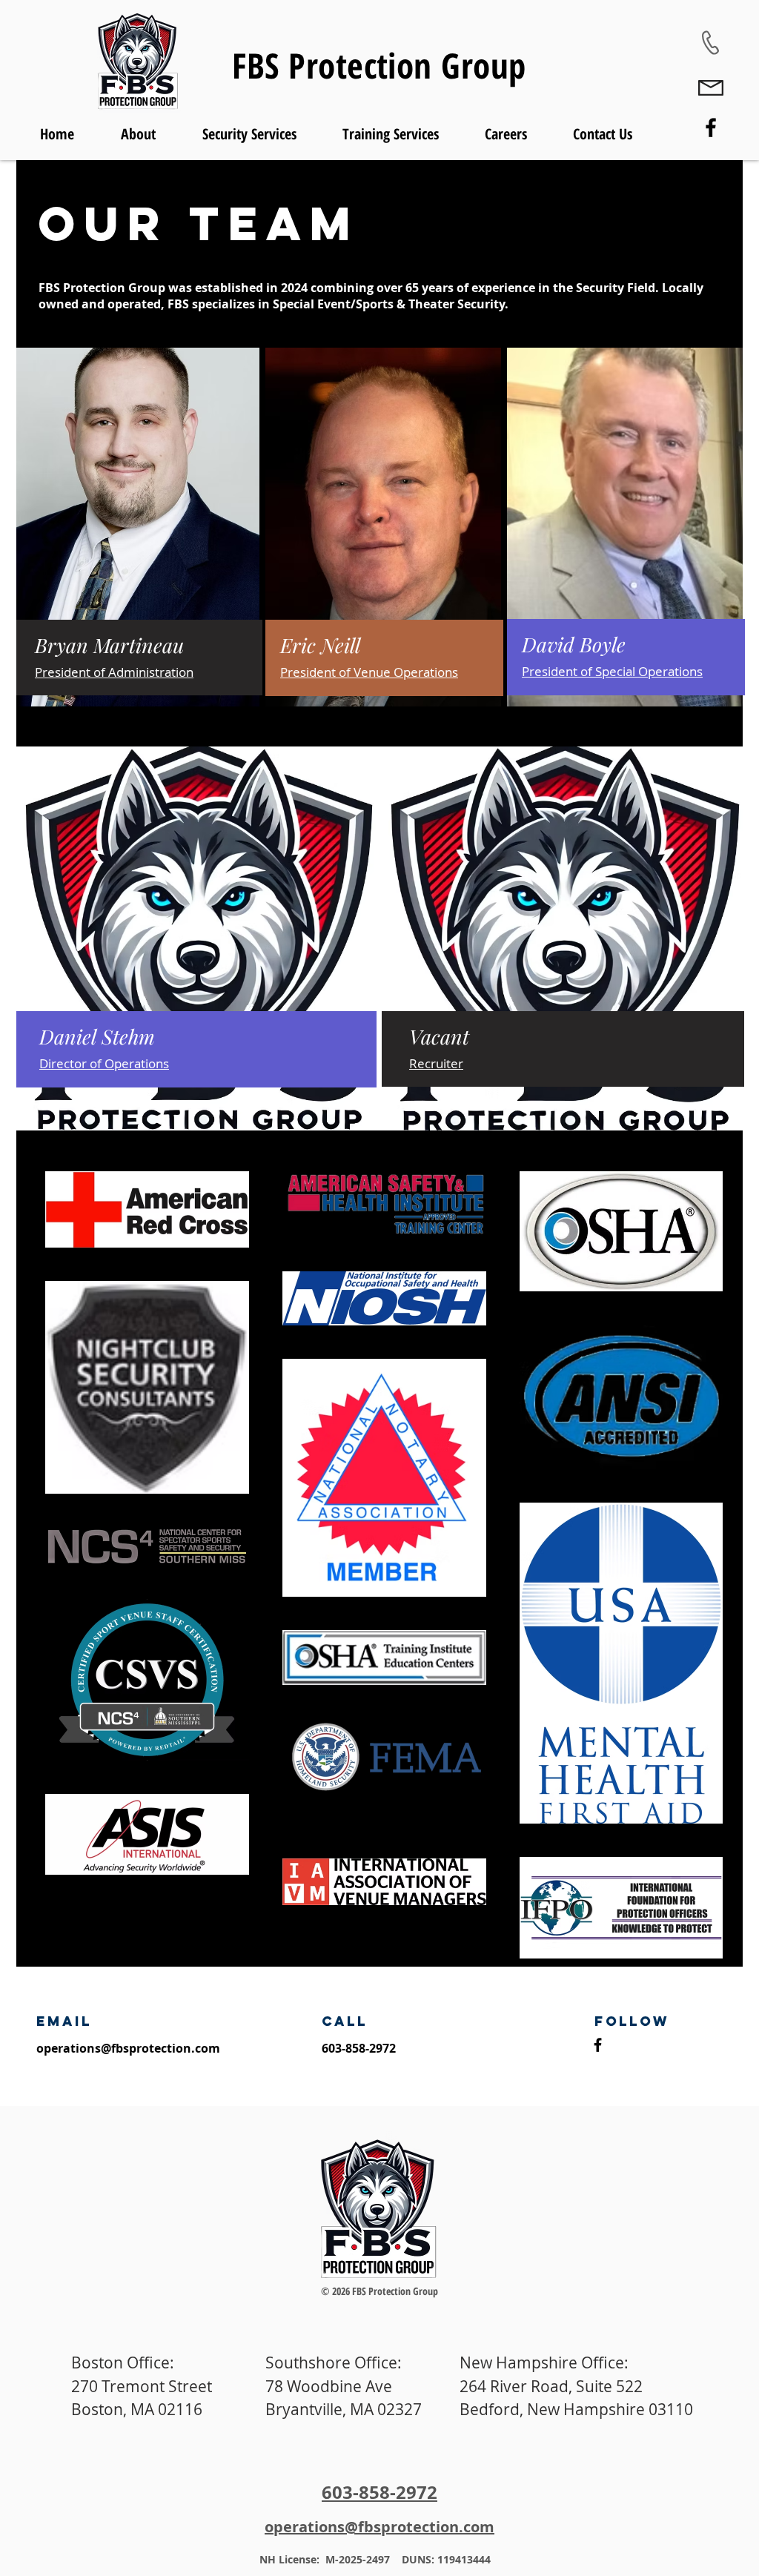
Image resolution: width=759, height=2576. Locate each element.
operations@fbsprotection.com (128, 2048)
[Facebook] (711, 128)
